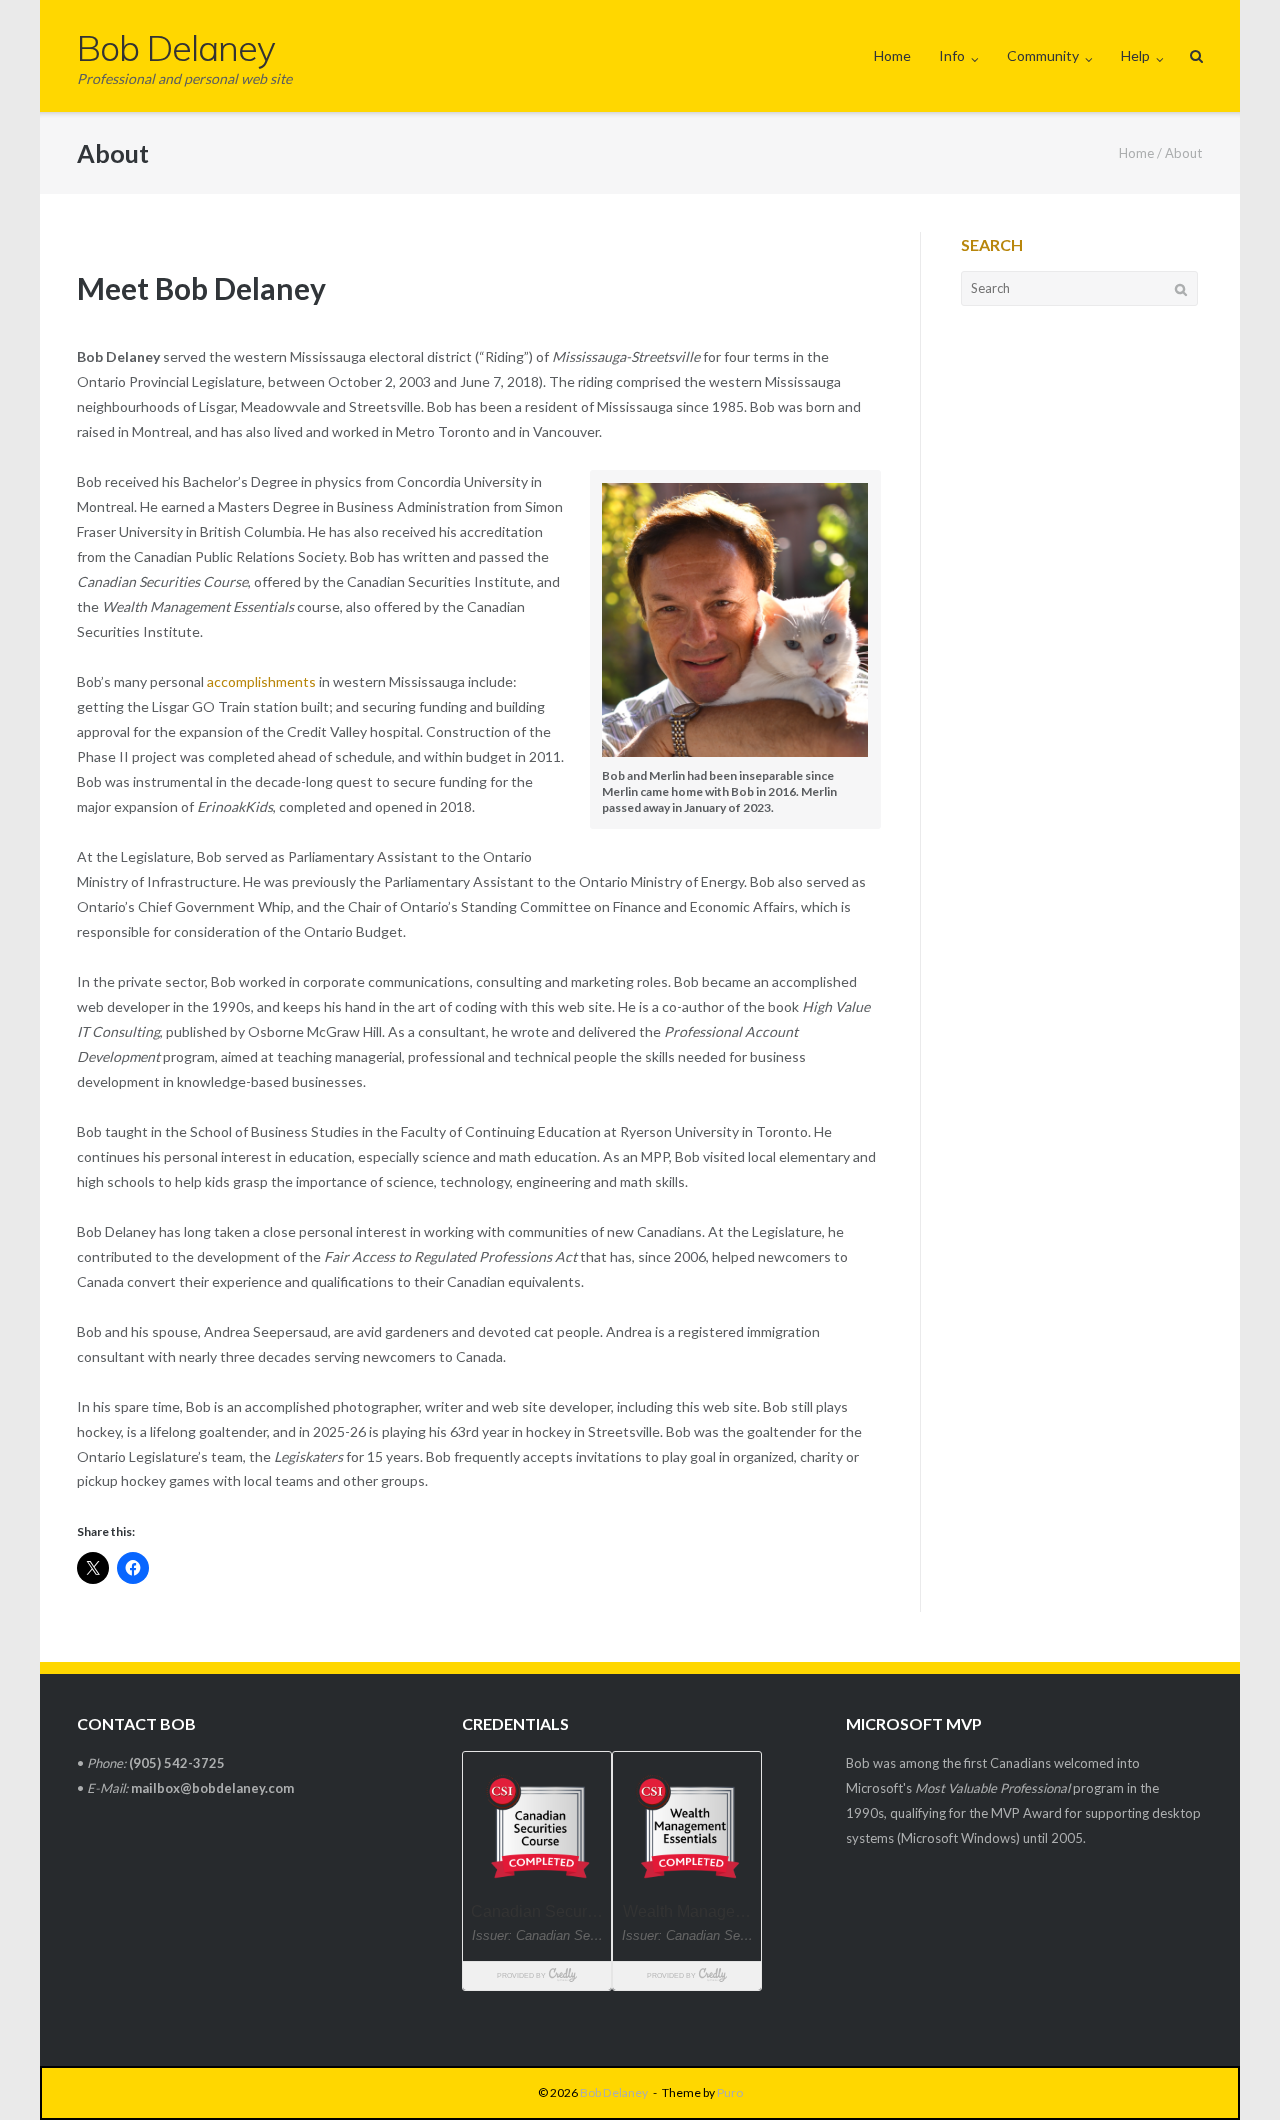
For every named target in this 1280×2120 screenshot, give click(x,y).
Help (1135, 55)
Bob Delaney (614, 2092)
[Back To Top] (1230, 2072)
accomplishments (261, 681)
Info (952, 55)
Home (892, 55)
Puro (730, 2092)
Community (1043, 55)
